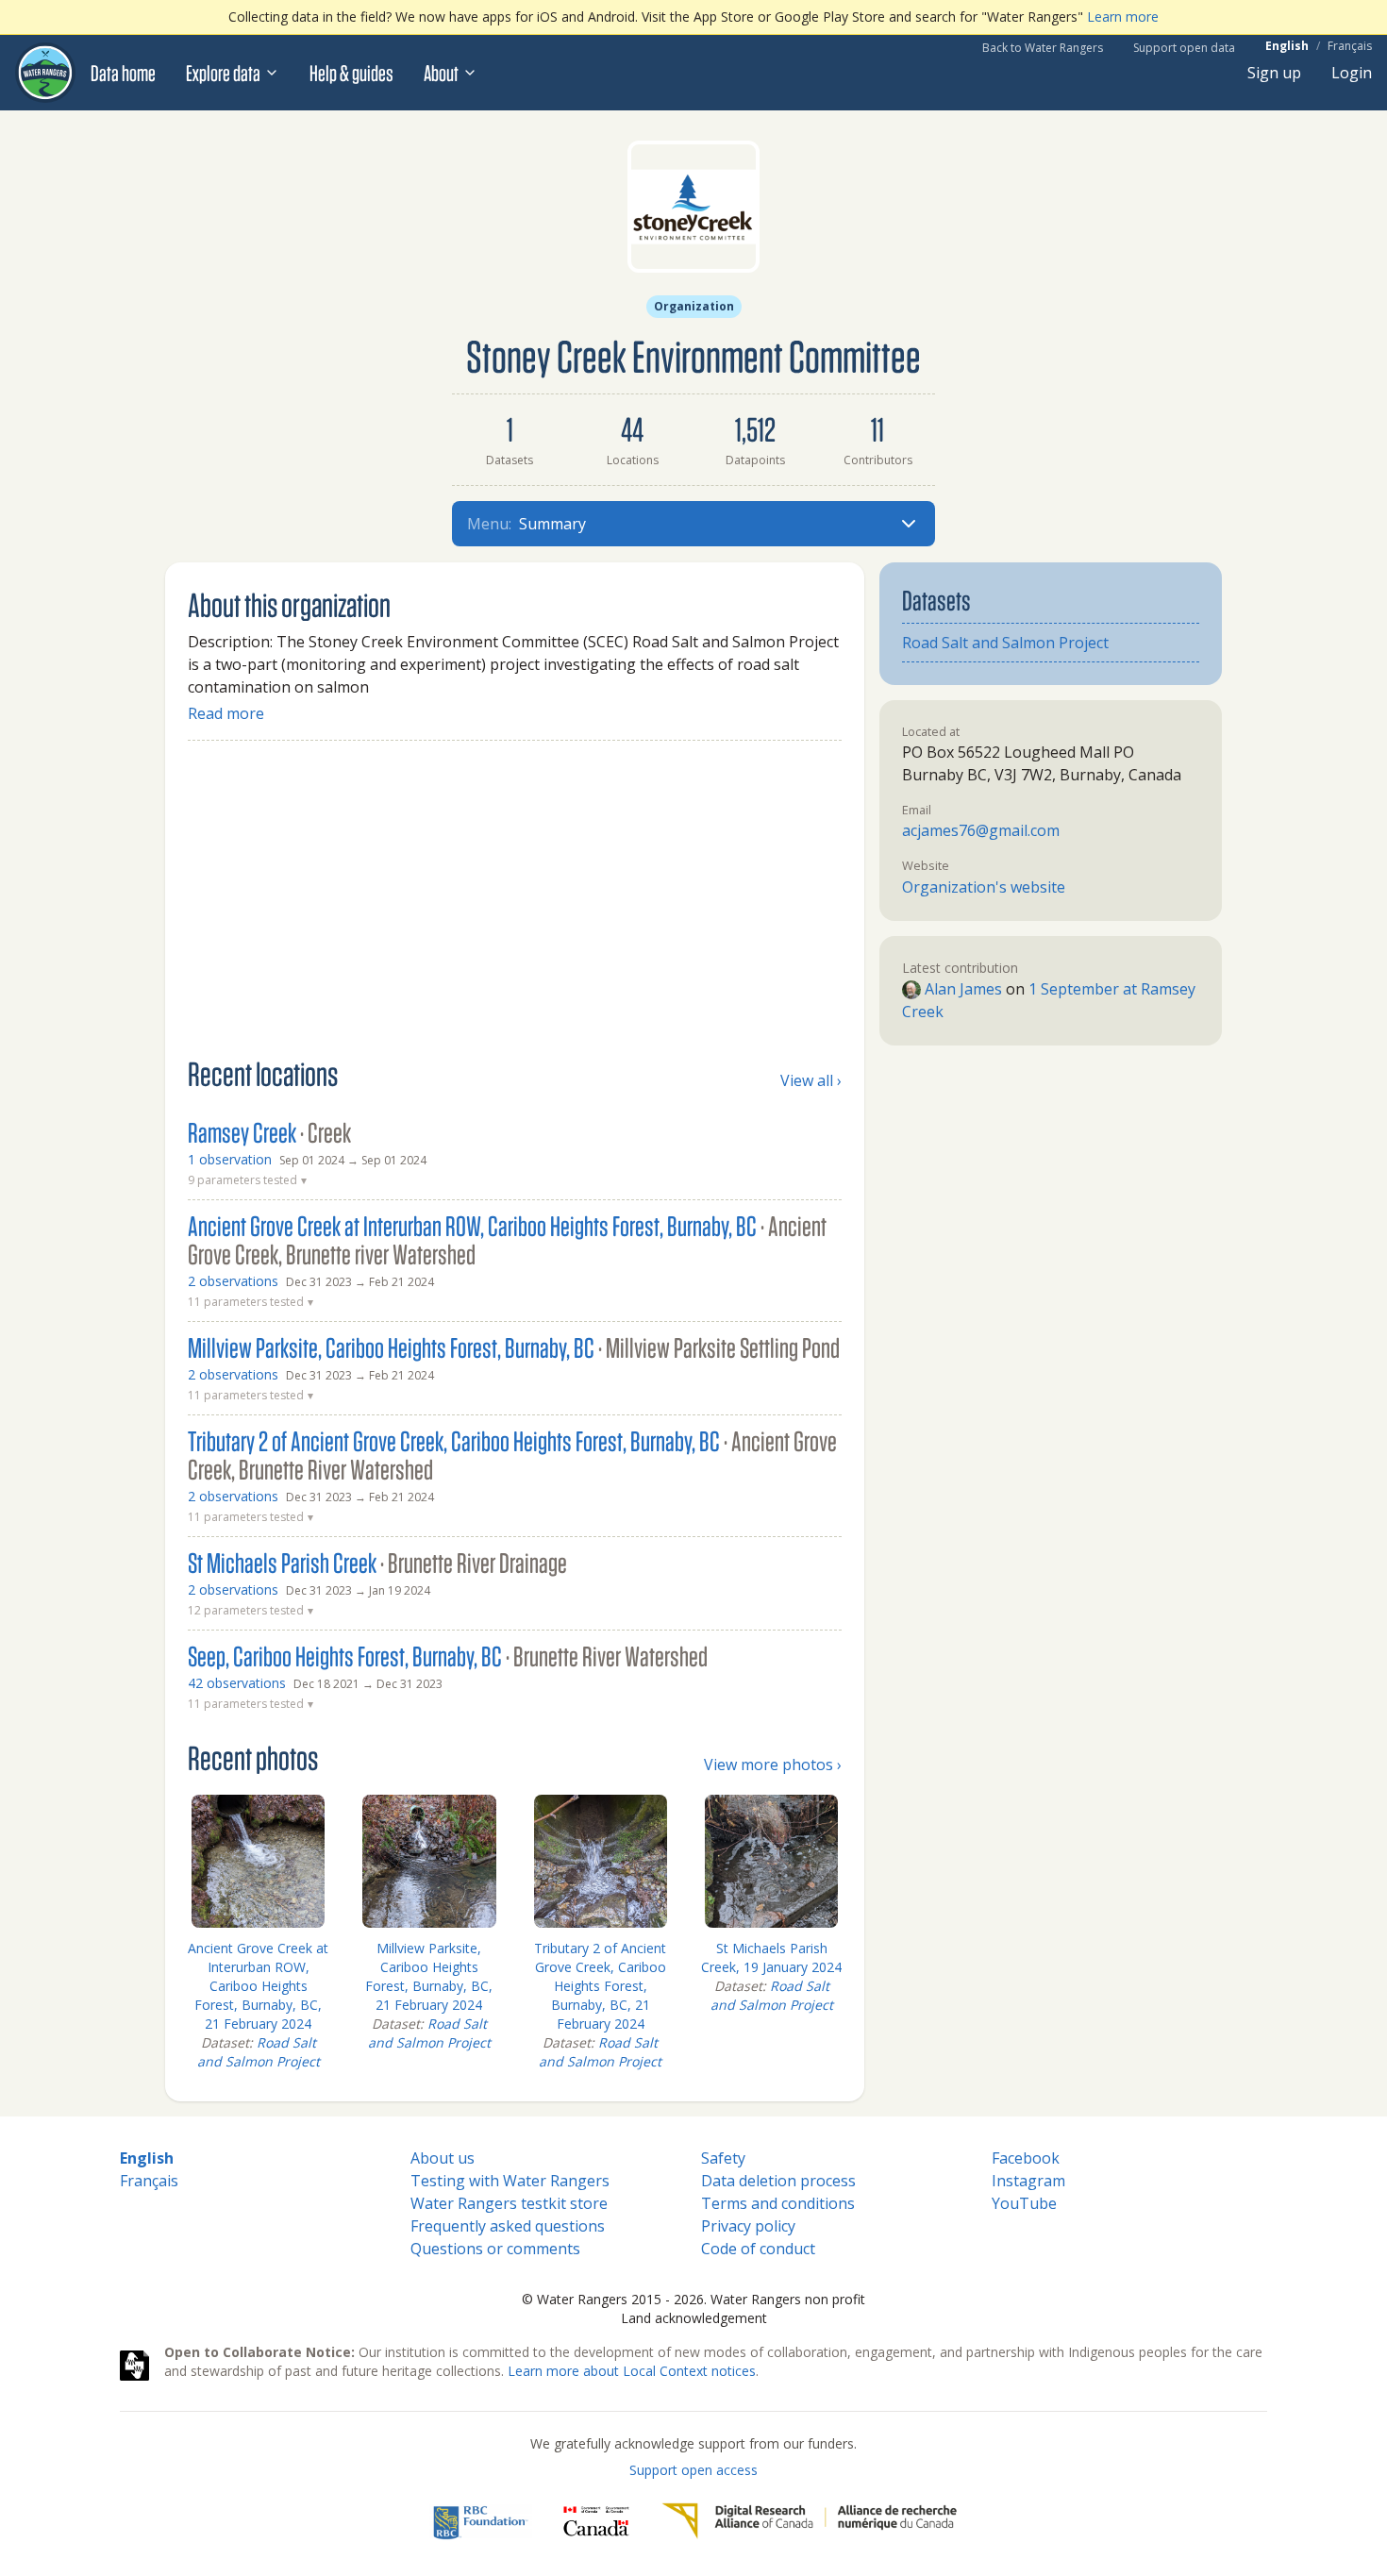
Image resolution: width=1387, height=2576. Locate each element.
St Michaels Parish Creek (377, 1563)
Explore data (223, 73)
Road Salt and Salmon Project (259, 2052)
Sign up (1274, 73)
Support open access (693, 2470)
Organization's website (984, 887)
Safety (723, 2158)
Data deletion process (778, 2181)
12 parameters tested (251, 1611)
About (441, 73)
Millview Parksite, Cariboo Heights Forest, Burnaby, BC (514, 1347)
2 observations (233, 1281)
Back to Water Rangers (1043, 48)
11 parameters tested (251, 1302)
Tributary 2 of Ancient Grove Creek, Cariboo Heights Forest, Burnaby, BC (512, 1455)
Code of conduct (758, 2249)
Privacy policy (748, 2226)
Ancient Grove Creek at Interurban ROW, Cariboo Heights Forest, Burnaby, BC (507, 1240)
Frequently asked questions (508, 2226)
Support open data (1184, 48)
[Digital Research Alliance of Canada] (809, 2521)
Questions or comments (495, 2249)
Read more (226, 713)
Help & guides (351, 73)
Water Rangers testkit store (509, 2203)
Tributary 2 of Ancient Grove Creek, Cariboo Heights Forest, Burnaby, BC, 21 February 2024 (600, 1986)
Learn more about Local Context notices (632, 2371)
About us (443, 2158)
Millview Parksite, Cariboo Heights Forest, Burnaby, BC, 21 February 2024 (429, 1976)
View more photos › (773, 1765)
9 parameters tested (247, 1180)
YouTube (1024, 2203)
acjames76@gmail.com (981, 830)
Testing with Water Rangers (510, 2181)
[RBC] (481, 2521)
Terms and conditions (778, 2203)
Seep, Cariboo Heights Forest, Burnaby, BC (448, 1656)
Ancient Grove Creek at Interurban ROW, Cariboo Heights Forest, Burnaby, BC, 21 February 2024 (258, 1986)
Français (1350, 46)
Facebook (1026, 2158)
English (1287, 46)
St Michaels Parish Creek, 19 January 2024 (771, 1957)
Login (1352, 73)
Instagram (1028, 2181)
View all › (811, 1080)
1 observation (230, 1159)
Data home (123, 73)
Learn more (1123, 17)
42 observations (237, 1683)
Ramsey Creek (269, 1132)
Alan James (961, 989)
